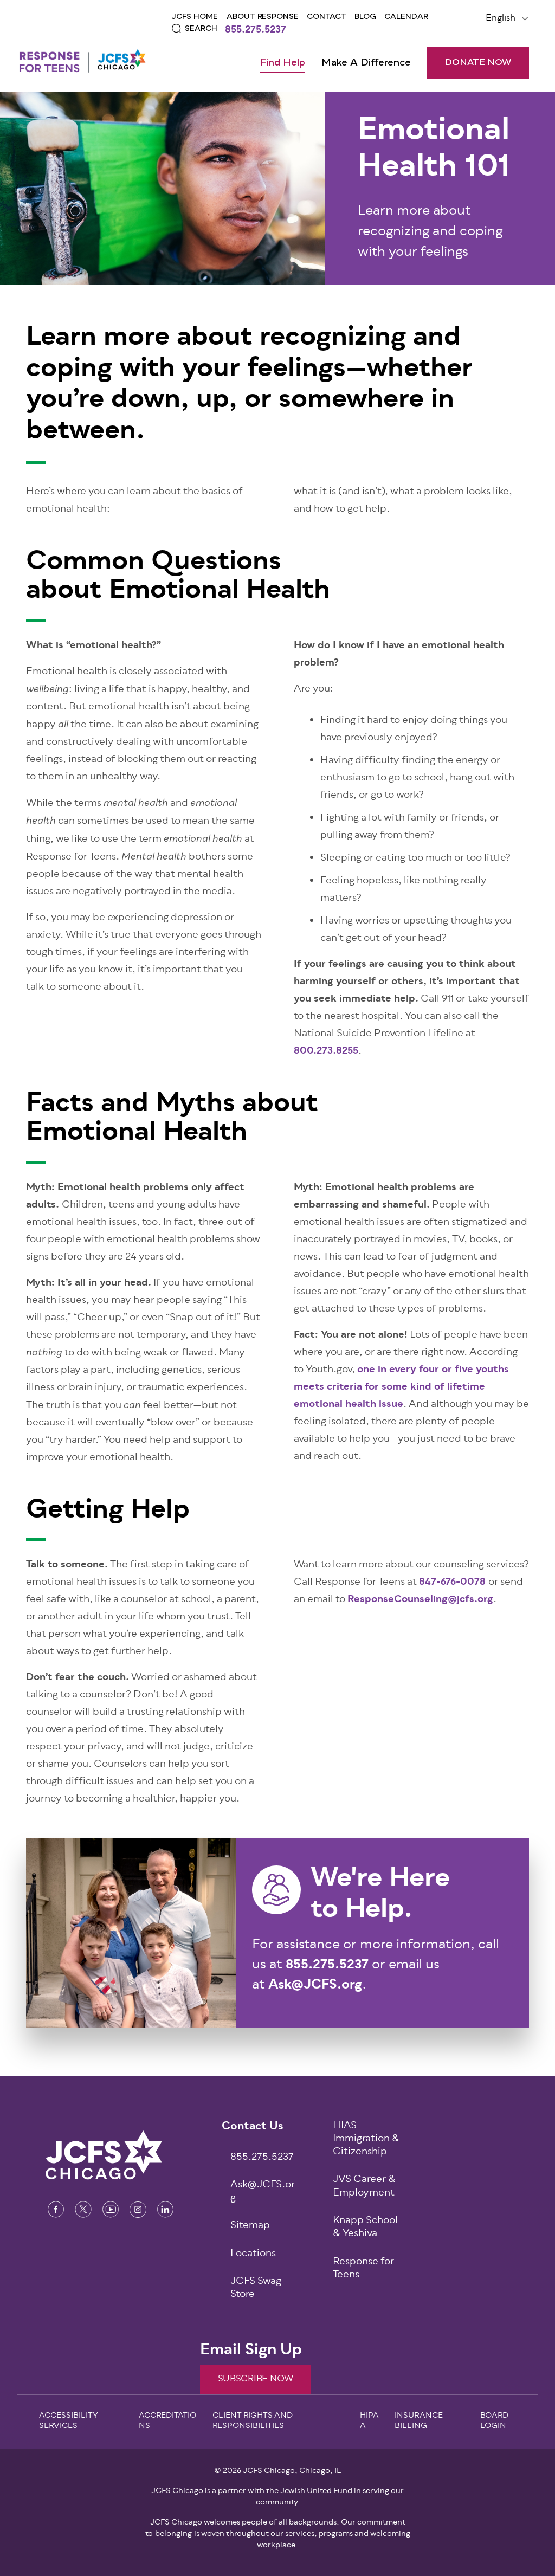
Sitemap (250, 2226)
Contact (327, 17)
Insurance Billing (419, 2422)
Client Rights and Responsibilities (253, 2422)
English (501, 18)
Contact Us (253, 2127)
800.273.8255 (326, 1051)
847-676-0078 (452, 1583)
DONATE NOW (478, 63)
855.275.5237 (256, 31)
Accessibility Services (69, 2422)
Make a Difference (366, 63)
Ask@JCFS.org (263, 2192)
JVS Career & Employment (364, 2187)
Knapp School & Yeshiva (365, 2228)
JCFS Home (195, 17)
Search (201, 29)
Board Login (494, 2422)
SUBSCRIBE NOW (256, 2379)
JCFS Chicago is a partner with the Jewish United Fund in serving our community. (277, 2497)
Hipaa (369, 2422)
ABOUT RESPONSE (263, 17)
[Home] (82, 60)
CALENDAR (406, 17)
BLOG (365, 17)
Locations (253, 2254)
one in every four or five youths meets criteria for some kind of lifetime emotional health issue (401, 1387)
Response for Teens (363, 2269)
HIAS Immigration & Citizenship (366, 2140)
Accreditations (167, 2422)
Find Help (283, 63)
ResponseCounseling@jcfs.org (420, 1600)
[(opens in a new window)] (56, 2209)
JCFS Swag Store (256, 2289)
